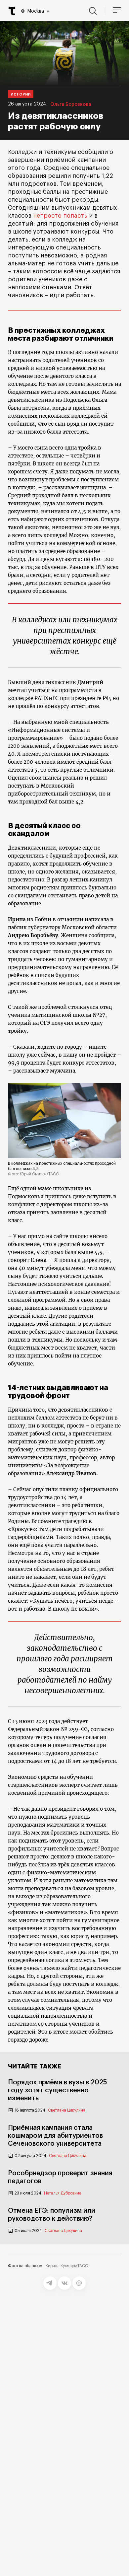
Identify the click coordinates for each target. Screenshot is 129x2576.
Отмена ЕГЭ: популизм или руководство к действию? (52, 2215)
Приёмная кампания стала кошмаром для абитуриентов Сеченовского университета (55, 2136)
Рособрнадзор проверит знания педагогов (60, 2177)
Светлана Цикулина (67, 2110)
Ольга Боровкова (71, 104)
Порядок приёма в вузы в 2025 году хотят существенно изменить (58, 2090)
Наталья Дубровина (63, 2193)
